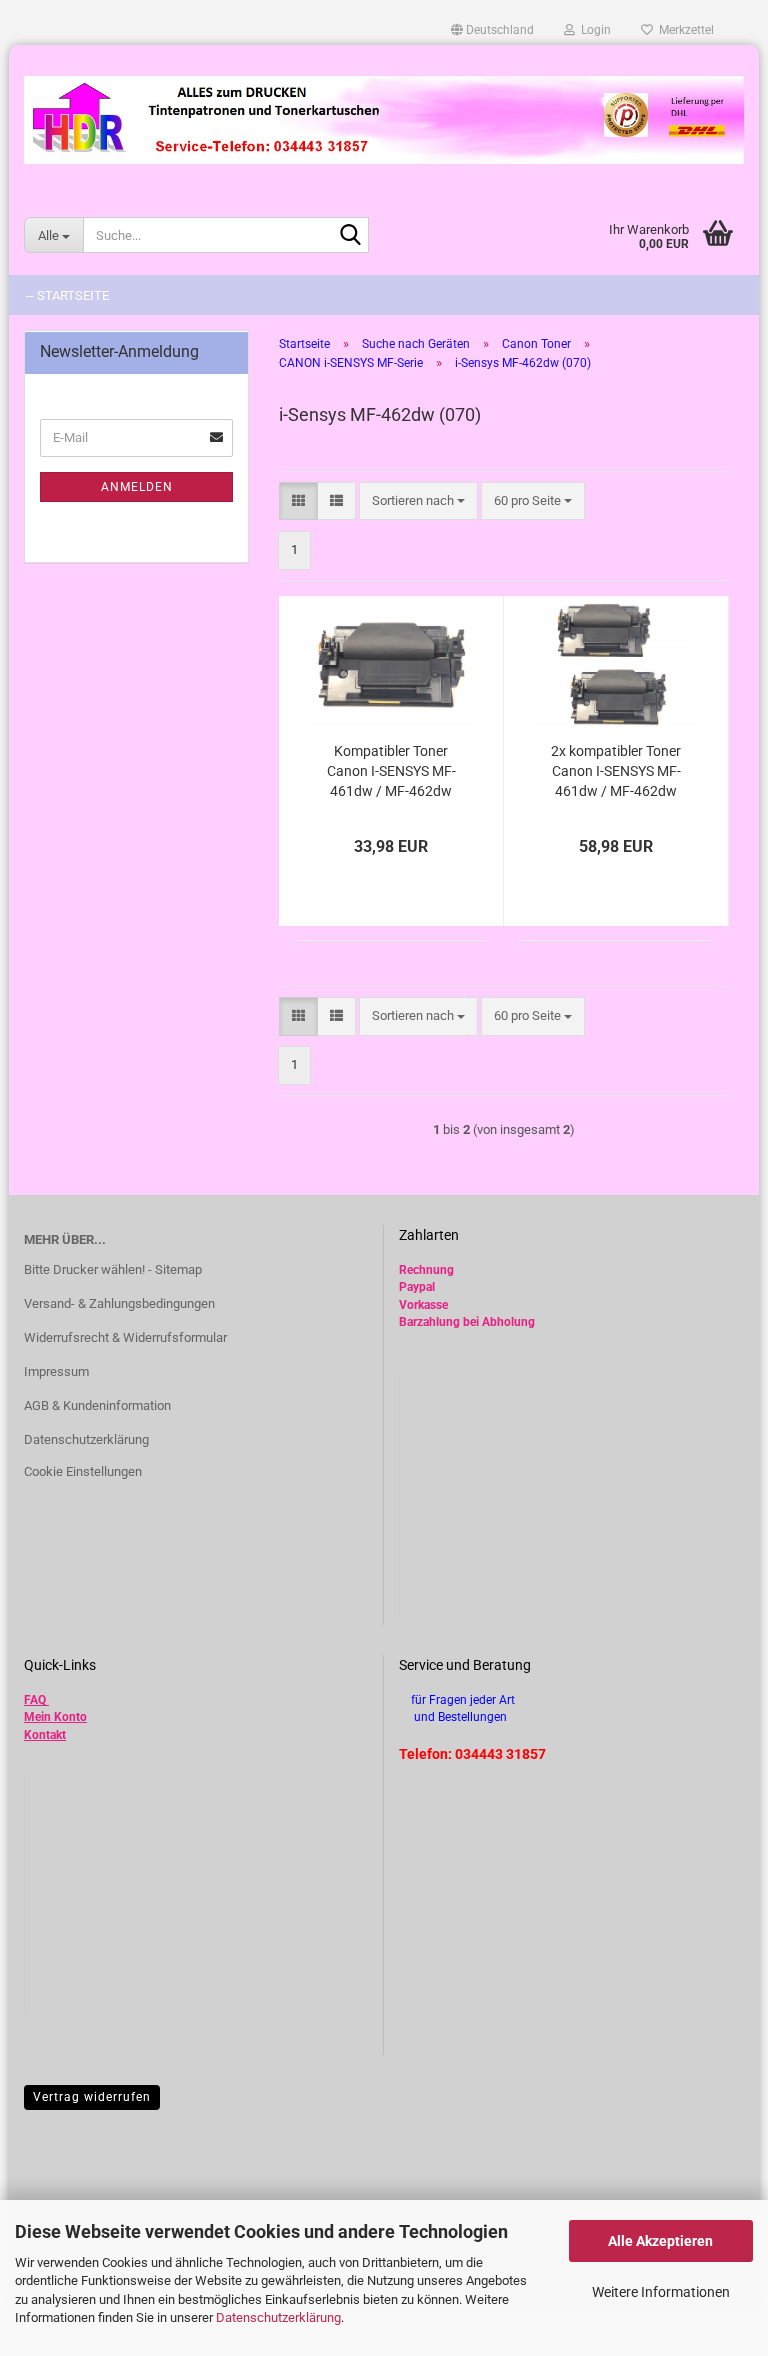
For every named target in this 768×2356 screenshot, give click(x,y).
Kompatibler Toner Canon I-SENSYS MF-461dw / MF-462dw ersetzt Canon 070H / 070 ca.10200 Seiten (391, 772)
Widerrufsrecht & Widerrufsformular (125, 1337)
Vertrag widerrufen (92, 2097)
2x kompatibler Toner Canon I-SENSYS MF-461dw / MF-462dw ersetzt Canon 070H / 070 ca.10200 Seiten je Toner (616, 772)
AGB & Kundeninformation (97, 1405)
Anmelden (137, 487)
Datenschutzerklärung (278, 2317)
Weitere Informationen (661, 2292)
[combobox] (418, 501)
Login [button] (593, 30)
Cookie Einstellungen (83, 1471)
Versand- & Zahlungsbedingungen (119, 1303)
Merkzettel (683, 30)
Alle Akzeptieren (660, 2241)
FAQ (35, 1700)
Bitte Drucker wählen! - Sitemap (113, 1269)
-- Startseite (67, 295)
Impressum (56, 1371)
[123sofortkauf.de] (384, 120)
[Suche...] (350, 236)
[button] (492, 30)
